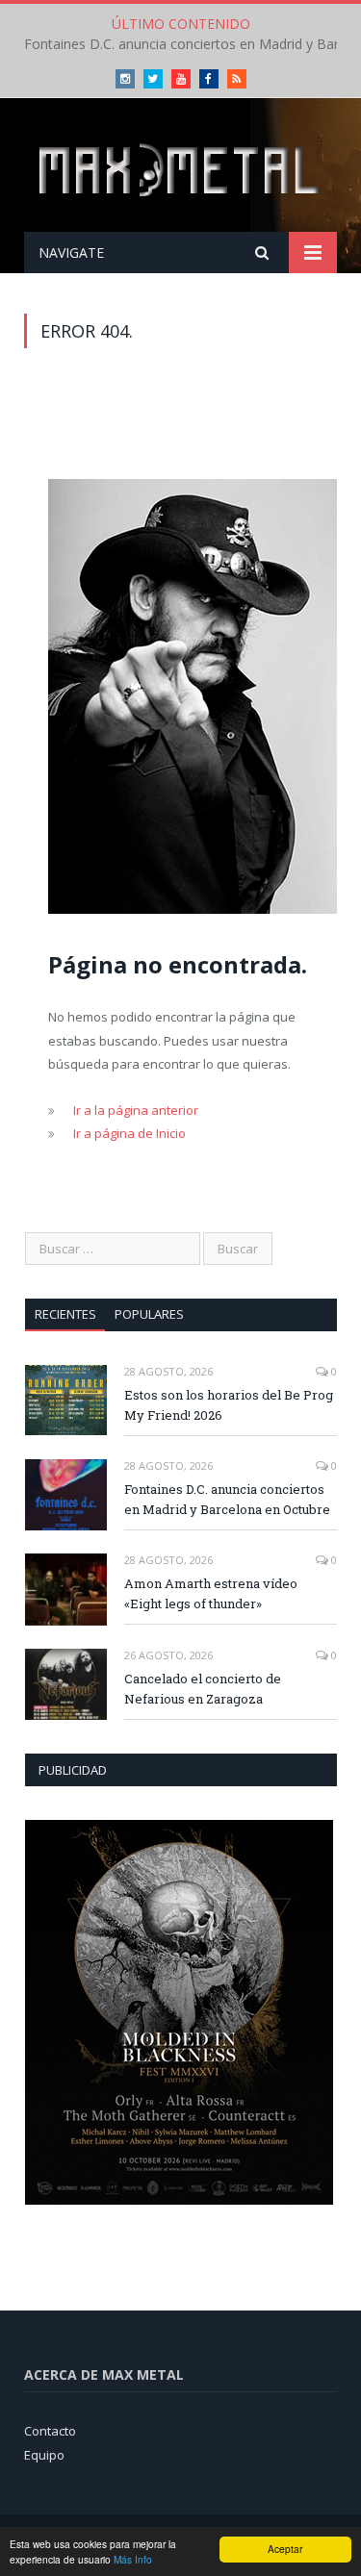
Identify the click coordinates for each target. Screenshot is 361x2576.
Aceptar (285, 2549)
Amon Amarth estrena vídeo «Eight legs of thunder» (211, 1593)
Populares (149, 1314)
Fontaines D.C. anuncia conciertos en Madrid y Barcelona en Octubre (227, 1499)
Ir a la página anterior (136, 1110)
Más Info (133, 2559)
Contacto (50, 2431)
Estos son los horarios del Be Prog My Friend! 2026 (229, 1405)
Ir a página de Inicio (129, 1133)
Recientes (65, 1314)
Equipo (44, 2455)
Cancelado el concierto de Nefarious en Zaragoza (203, 1689)
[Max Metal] (180, 168)
